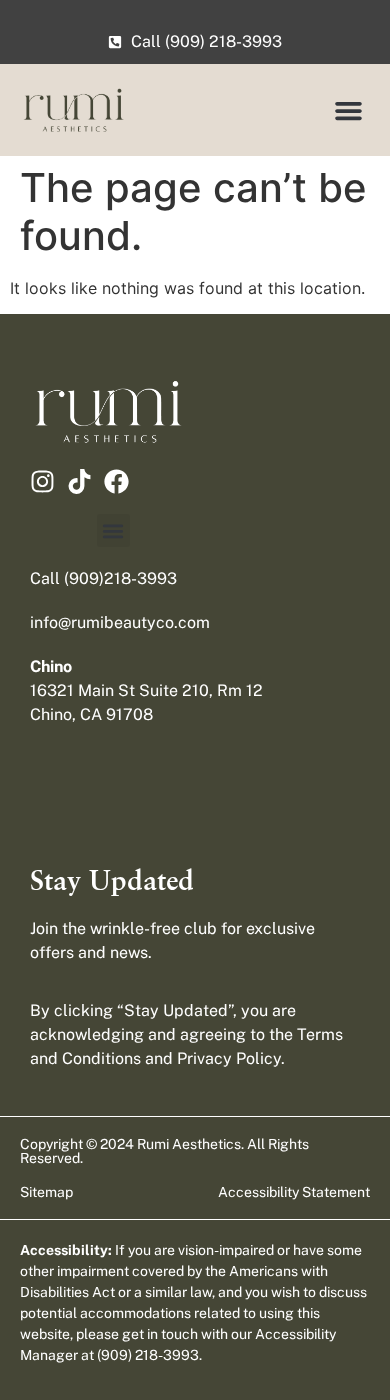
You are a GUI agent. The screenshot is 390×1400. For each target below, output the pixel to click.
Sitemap (46, 1192)
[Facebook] (116, 481)
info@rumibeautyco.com (120, 622)
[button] (349, 110)
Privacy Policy (229, 1058)
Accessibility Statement (294, 1192)
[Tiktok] (79, 481)
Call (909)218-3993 (103, 578)
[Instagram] (42, 481)
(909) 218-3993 (148, 1355)
